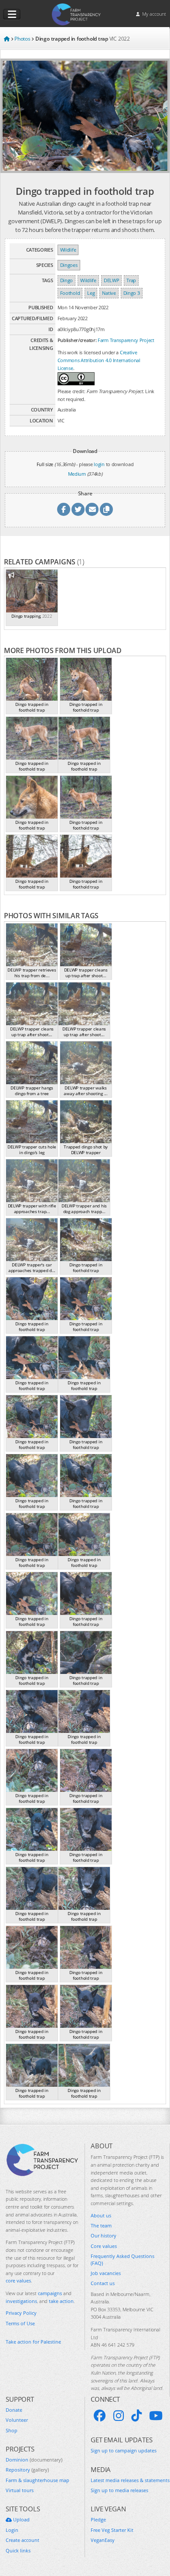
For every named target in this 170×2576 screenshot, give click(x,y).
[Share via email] (92, 509)
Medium (77, 474)
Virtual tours (20, 2490)
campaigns (50, 2293)
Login (12, 2530)
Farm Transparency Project (126, 340)
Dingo (67, 280)
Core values (104, 2246)
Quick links (18, 2550)
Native (109, 293)
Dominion (34, 2460)
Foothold (70, 293)
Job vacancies (106, 2273)
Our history (104, 2235)
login (99, 464)
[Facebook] (100, 2416)
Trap (131, 280)
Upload (21, 2519)
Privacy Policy (21, 2313)
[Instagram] (119, 2416)
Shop (12, 2430)
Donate (14, 2410)
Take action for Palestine (33, 2342)
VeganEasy (103, 2540)
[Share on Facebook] (64, 509)
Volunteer (17, 2420)
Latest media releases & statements (130, 2480)
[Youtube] (156, 2416)
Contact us (103, 2283)
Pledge (98, 2519)
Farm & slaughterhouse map (37, 2480)
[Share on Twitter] (78, 509)
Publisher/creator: (77, 340)
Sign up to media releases (119, 2490)
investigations (21, 2301)
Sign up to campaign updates (124, 2450)
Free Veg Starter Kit (112, 2530)
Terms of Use (20, 2323)
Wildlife (68, 250)
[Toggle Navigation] (12, 14)
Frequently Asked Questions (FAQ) (122, 2259)
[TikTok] (136, 2416)
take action (61, 2301)
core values (18, 2280)
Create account (22, 2540)
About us (101, 2215)
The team (101, 2225)
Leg (91, 293)
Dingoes (69, 265)
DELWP (112, 280)
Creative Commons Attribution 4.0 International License (99, 360)
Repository (27, 2470)
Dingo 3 (132, 293)
